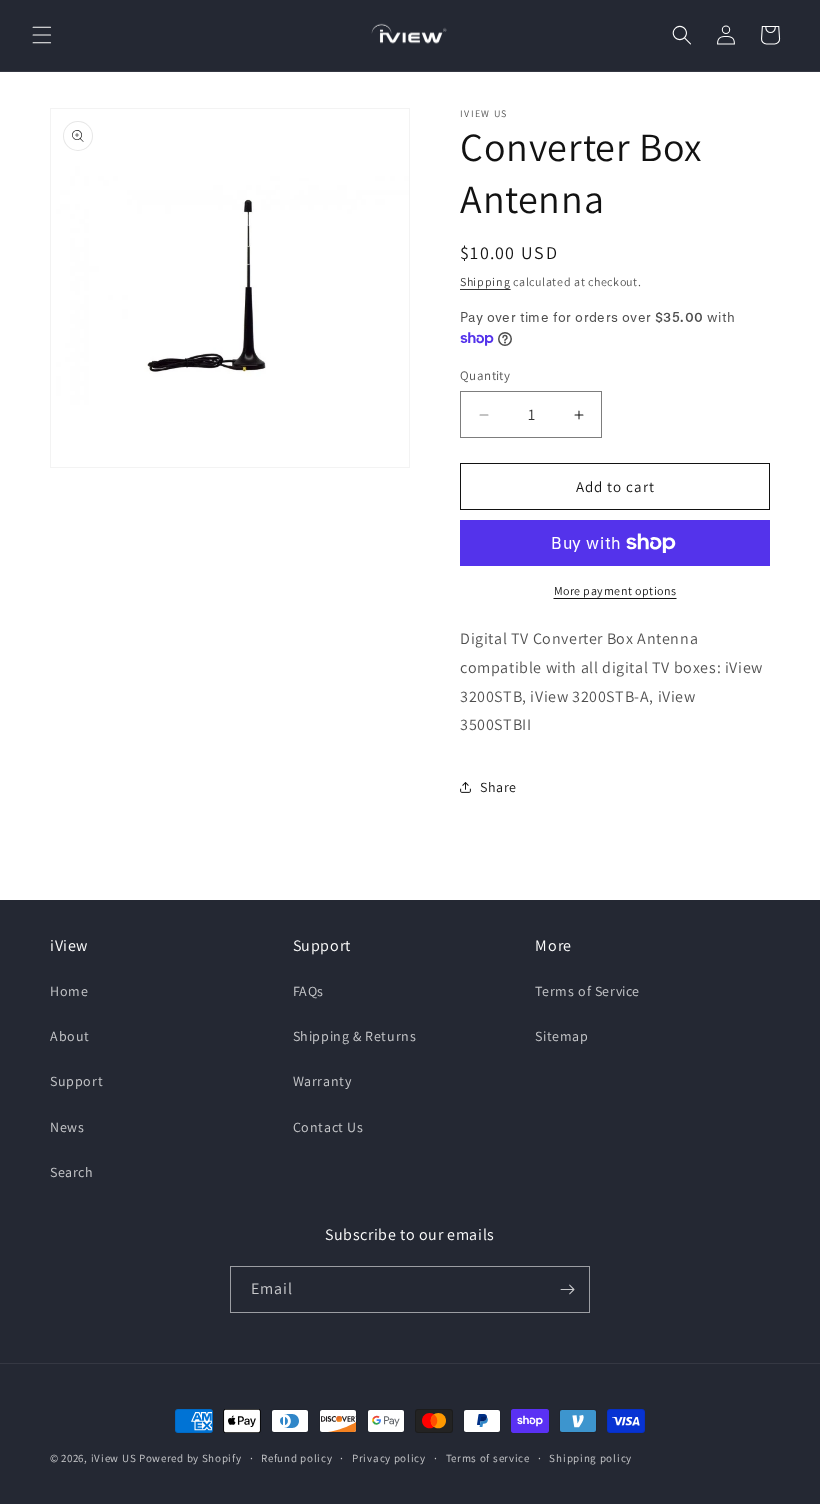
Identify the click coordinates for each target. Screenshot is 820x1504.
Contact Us (328, 1127)
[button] (42, 35)
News (67, 1127)
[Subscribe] (567, 1289)
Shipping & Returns (355, 1036)
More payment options (615, 590)
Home (69, 991)
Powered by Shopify (190, 1458)
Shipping (485, 281)
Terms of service (488, 1458)
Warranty (322, 1081)
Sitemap (561, 1036)
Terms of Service (587, 991)
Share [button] (498, 787)
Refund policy (296, 1458)
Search (72, 1172)
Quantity (485, 375)
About (70, 1036)
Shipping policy (590, 1458)
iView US (114, 1458)
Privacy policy (389, 1458)
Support (76, 1081)
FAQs (308, 991)
